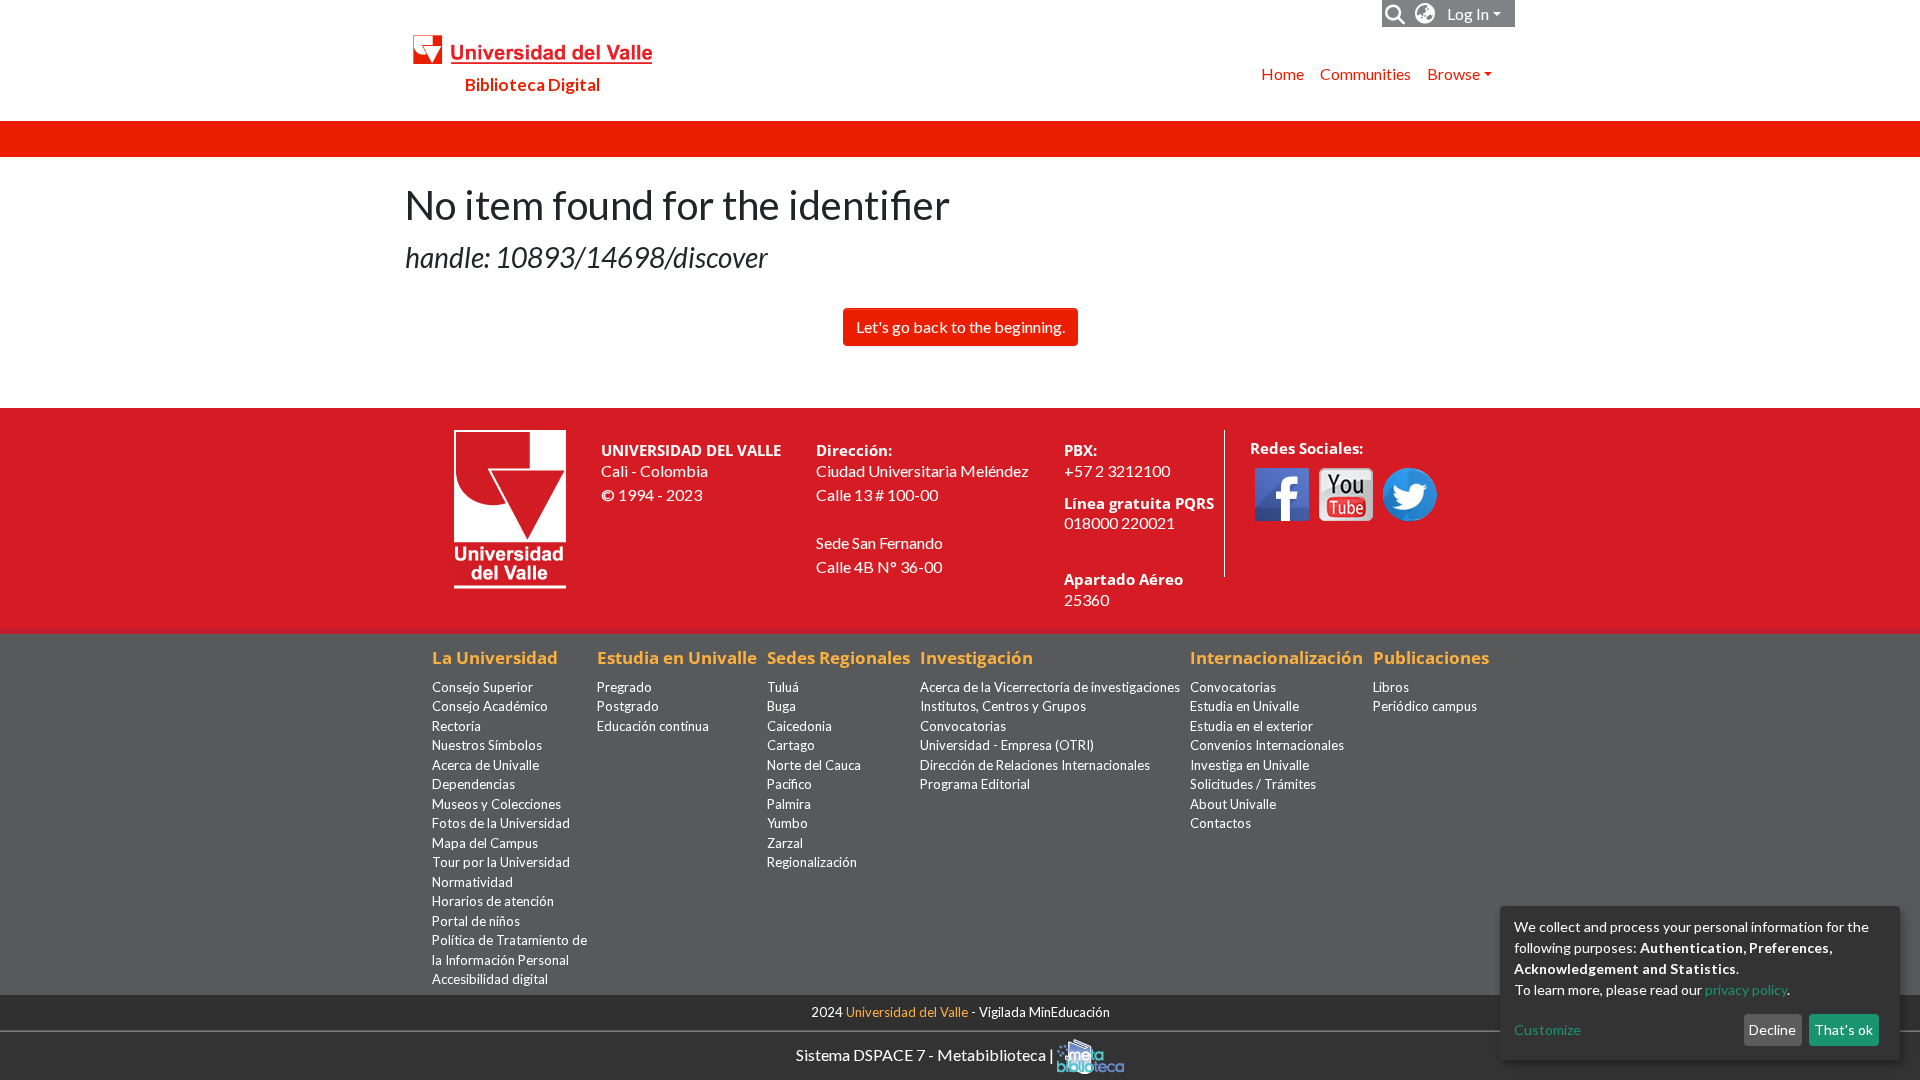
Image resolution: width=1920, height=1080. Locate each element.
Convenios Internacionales (1267, 745)
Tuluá (783, 687)
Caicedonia (799, 726)
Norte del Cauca (814, 765)
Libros (1391, 687)
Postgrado (628, 706)
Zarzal (785, 843)
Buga (781, 706)
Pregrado (624, 687)
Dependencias (473, 784)
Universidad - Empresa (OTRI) (1007, 745)
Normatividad (472, 882)
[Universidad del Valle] (510, 507)
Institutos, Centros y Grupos (1003, 706)
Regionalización (812, 862)
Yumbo (787, 823)
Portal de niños (476, 921)
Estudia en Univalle (1244, 706)
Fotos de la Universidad (501, 823)
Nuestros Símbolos (487, 745)
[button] (1425, 14)
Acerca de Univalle (485, 765)
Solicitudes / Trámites (1253, 784)
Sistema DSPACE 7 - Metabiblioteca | (926, 1053)
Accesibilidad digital (490, 979)
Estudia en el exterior (1251, 726)
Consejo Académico (490, 706)
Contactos (1220, 823)
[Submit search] (1395, 14)
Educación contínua (653, 726)
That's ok (1843, 1029)
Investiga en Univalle (1249, 765)
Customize (1547, 1029)
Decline (1772, 1029)
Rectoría (456, 726)
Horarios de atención (493, 901)
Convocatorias (963, 726)
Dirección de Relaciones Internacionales (1035, 765)
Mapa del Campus (485, 843)
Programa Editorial (975, 784)
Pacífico (789, 784)
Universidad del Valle (907, 1012)
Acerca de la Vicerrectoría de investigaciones (1050, 687)
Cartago (791, 745)
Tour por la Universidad (501, 862)
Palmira (789, 804)
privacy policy (1746, 989)
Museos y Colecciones (496, 804)
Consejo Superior (482, 687)
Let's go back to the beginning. (960, 326)
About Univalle (1233, 804)
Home (1282, 73)
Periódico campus (1425, 706)
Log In (1468, 13)
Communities (1365, 73)
